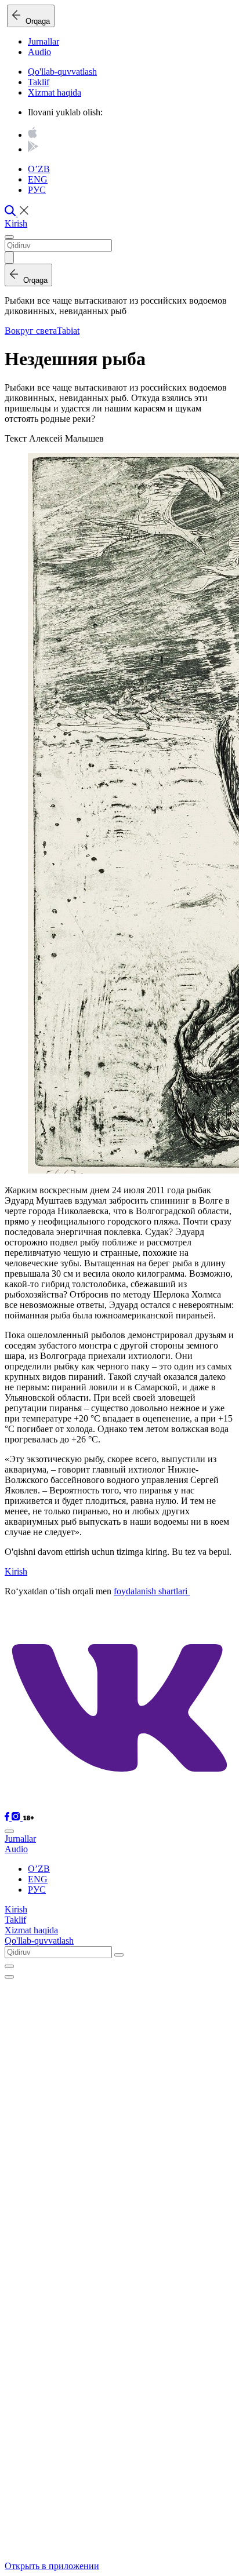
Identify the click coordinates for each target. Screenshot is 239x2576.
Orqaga (35, 21)
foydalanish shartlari (152, 1591)
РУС (37, 190)
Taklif (39, 82)
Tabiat (68, 331)
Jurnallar (44, 41)
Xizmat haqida (55, 92)
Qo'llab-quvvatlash (62, 72)
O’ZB (39, 169)
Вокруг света (31, 331)
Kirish (16, 223)
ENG (38, 179)
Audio (39, 52)
